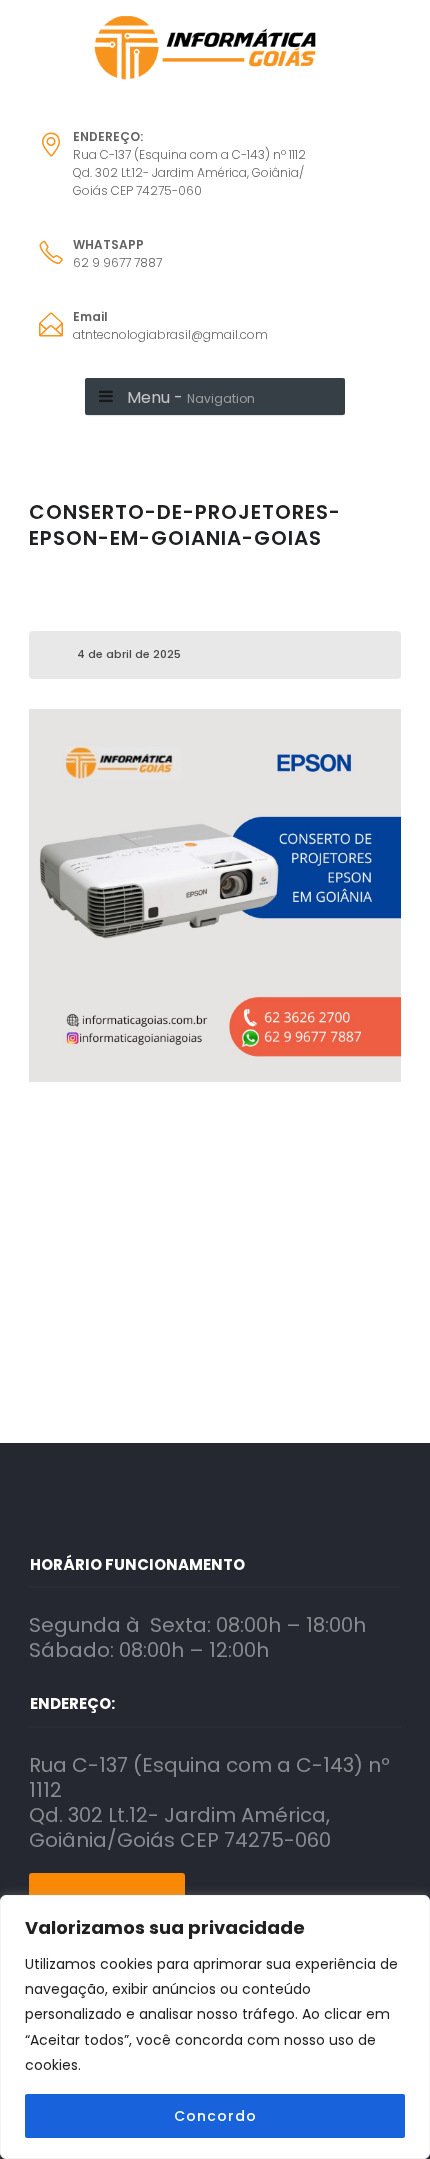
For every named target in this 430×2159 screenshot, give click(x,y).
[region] (215, 2027)
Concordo (215, 2116)
